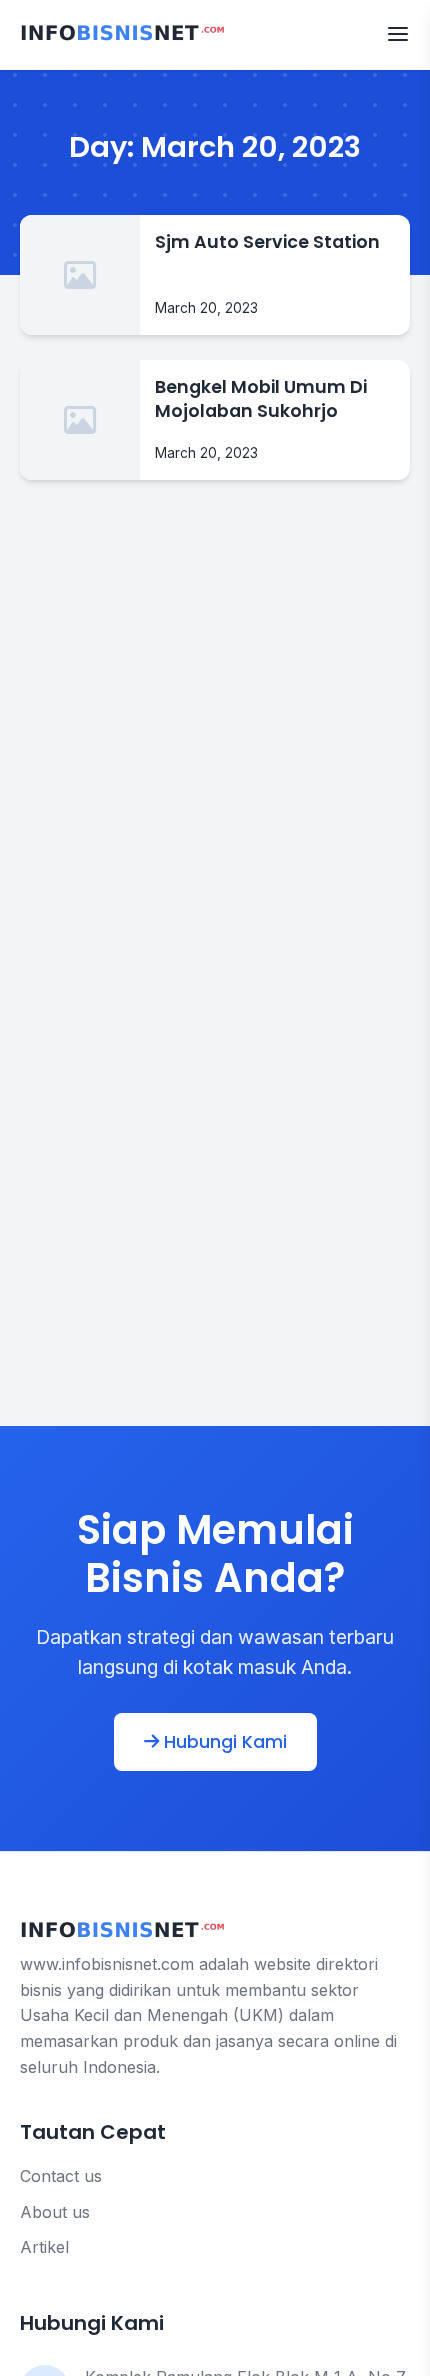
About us (55, 2212)
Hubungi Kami (223, 1742)
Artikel (44, 2247)
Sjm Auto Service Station (267, 242)
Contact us (61, 2176)
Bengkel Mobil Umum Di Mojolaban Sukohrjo (261, 399)
